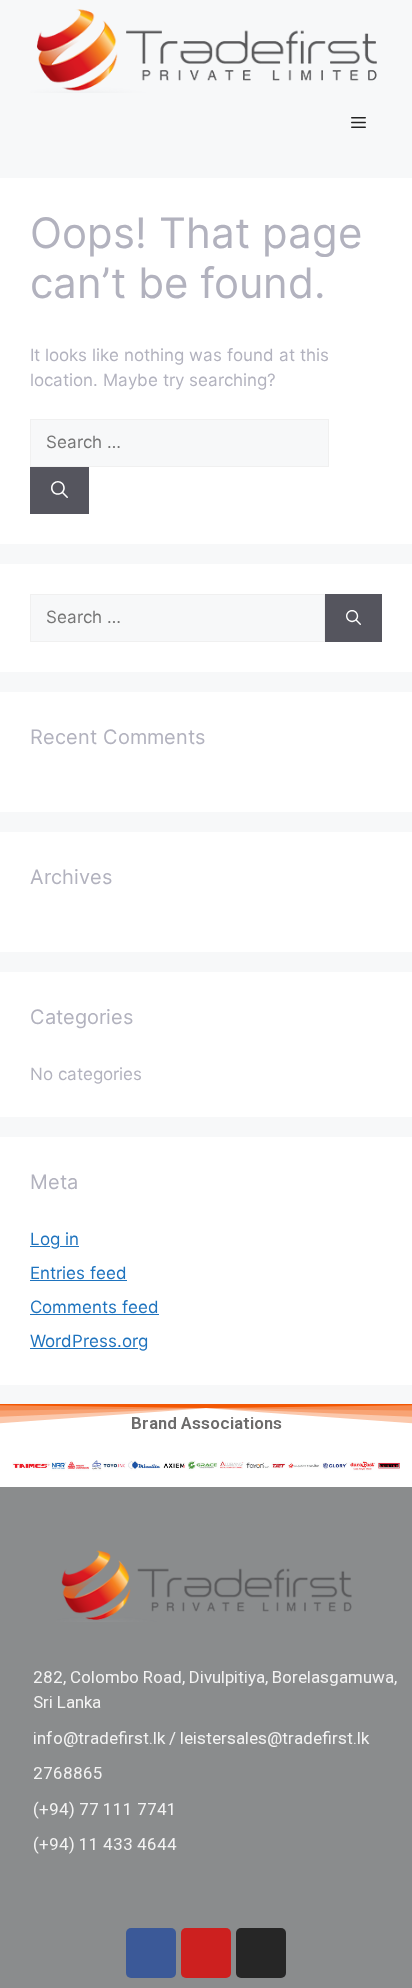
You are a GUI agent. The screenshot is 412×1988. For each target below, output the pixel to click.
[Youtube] (206, 1953)
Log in (54, 1239)
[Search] (59, 491)
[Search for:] (179, 442)
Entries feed (78, 1273)
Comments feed (94, 1307)
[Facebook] (151, 1953)
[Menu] (358, 123)
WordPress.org (89, 1341)
